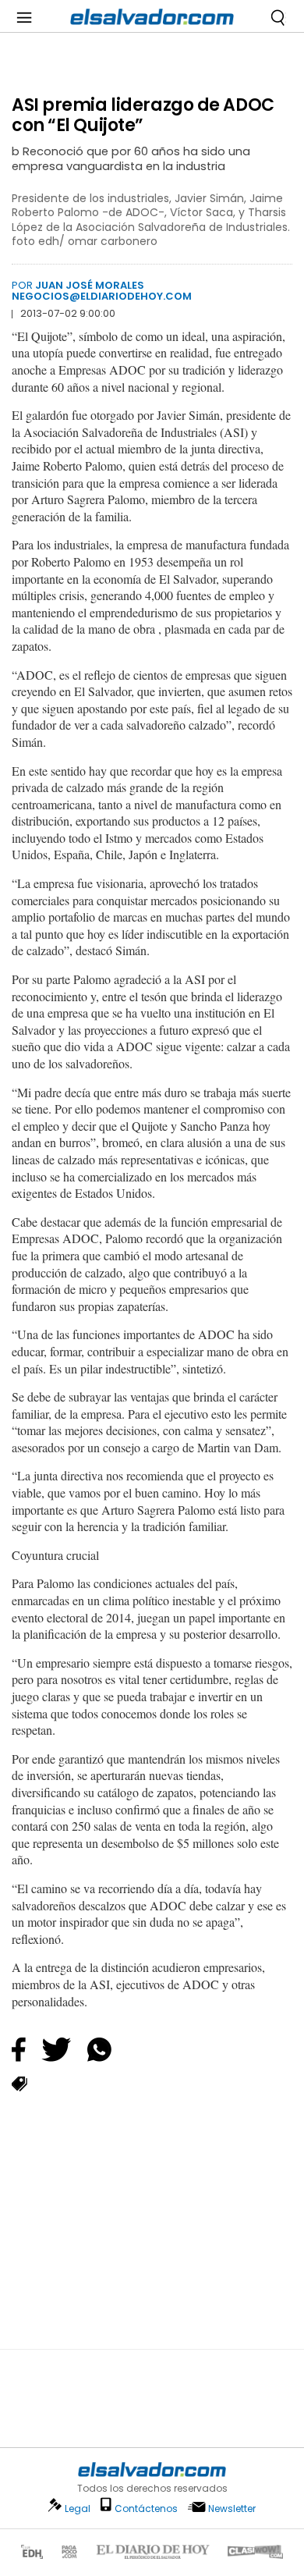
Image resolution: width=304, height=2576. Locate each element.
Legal (78, 2508)
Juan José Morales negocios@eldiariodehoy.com (102, 291)
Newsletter (232, 2508)
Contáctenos (146, 2508)
